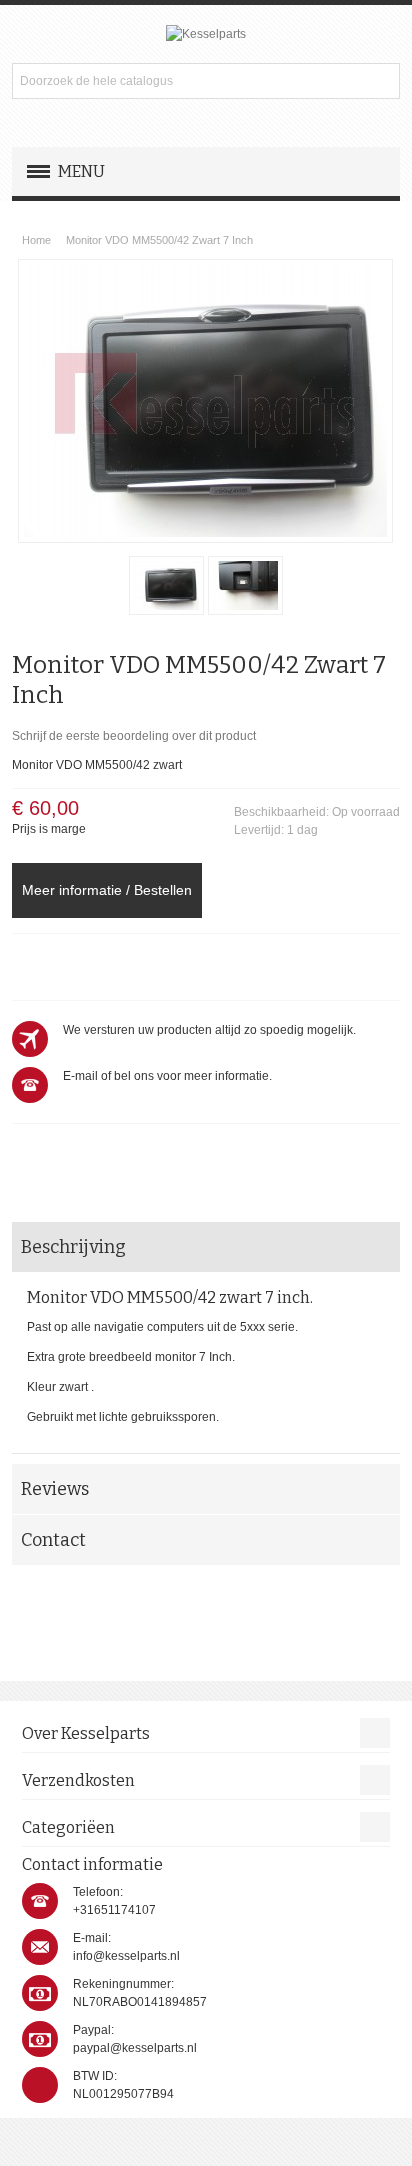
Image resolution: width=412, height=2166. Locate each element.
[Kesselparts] (206, 34)
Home (36, 240)
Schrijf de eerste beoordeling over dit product (134, 736)
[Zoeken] (382, 81)
